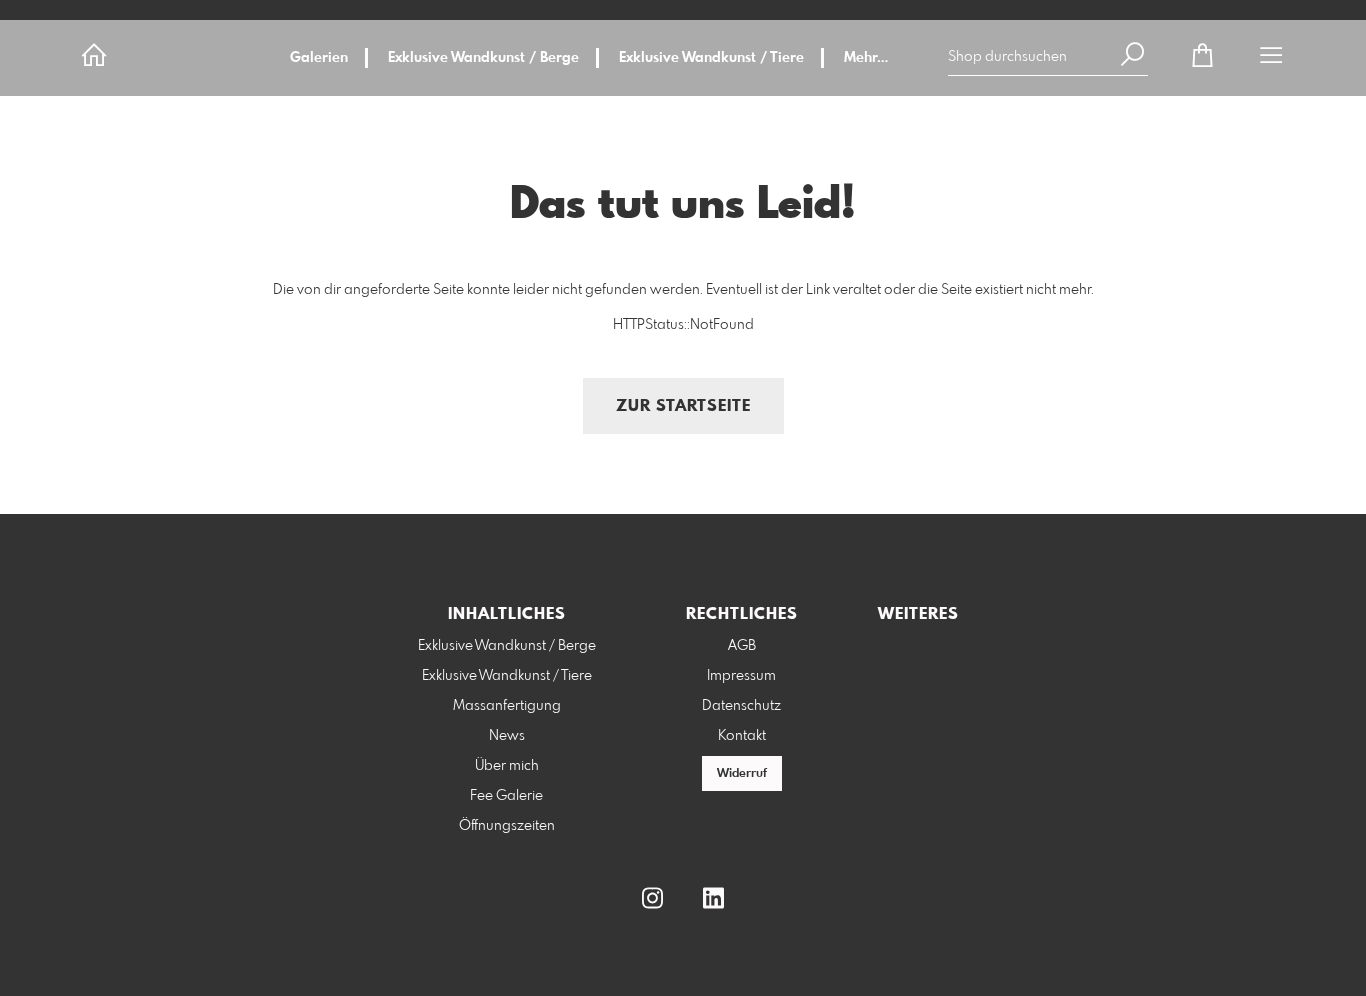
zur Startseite (683, 406)
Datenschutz (741, 706)
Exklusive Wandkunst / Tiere (711, 58)
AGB (742, 646)
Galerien (319, 58)
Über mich (507, 766)
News (507, 736)
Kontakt (742, 736)
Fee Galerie (506, 796)
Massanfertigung (507, 706)
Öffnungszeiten (507, 826)
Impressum (741, 676)
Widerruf (742, 774)
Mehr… (866, 58)
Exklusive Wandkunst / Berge (483, 58)
